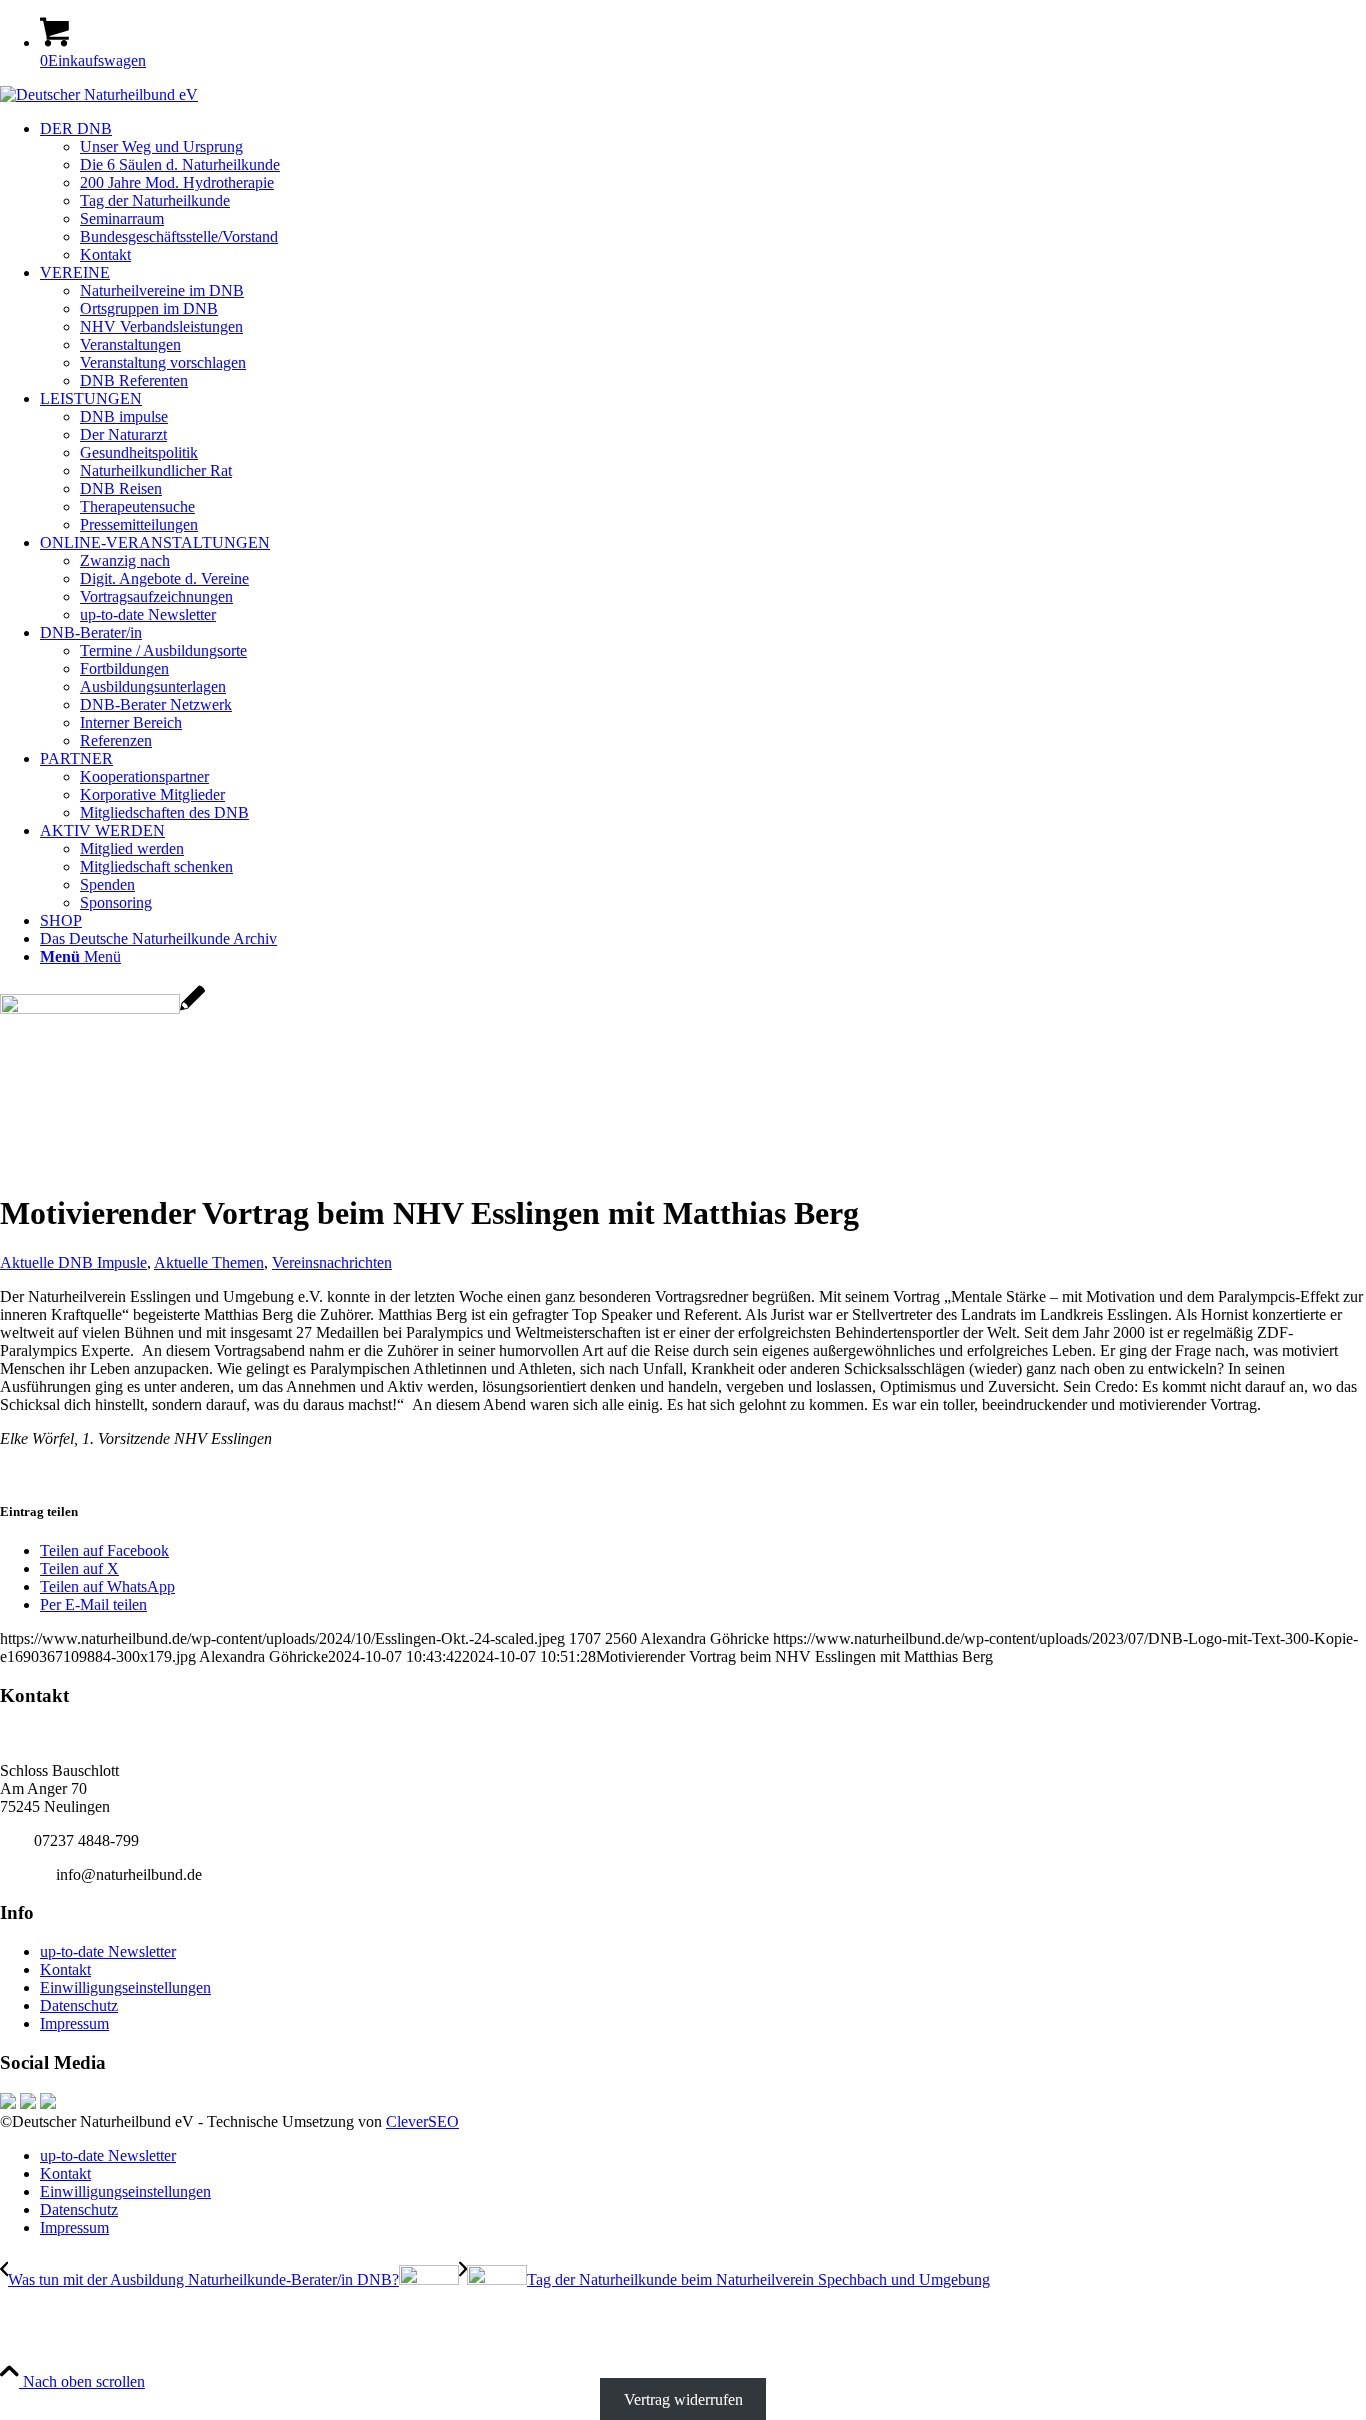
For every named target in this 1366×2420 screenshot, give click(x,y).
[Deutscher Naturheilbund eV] (99, 94)
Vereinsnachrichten (332, 1262)
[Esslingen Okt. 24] (102, 1008)
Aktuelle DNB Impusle (73, 1262)
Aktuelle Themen (209, 1262)
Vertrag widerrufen (683, 2399)
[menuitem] (703, 192)
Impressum (74, 2023)
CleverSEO (422, 2121)
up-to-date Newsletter (108, 1951)
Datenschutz (79, 2005)
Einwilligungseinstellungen (125, 1987)
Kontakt (65, 1969)
